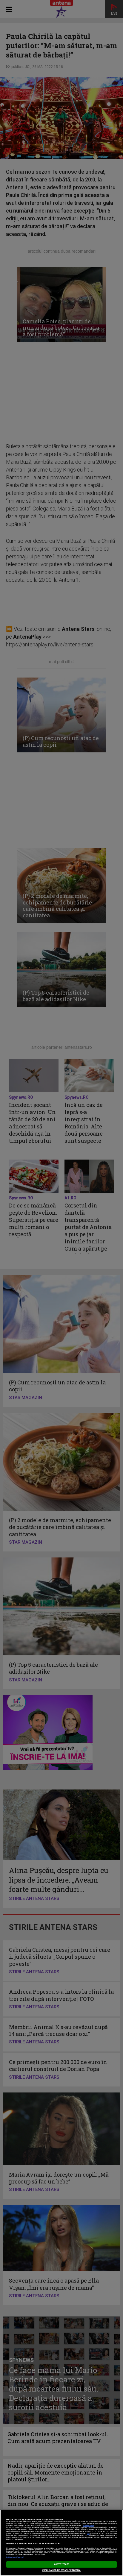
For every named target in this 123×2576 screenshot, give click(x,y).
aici (88, 2534)
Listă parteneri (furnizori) (15, 2557)
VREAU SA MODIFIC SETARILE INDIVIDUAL (62, 2570)
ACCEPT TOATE (61, 2564)
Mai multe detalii (88, 2526)
